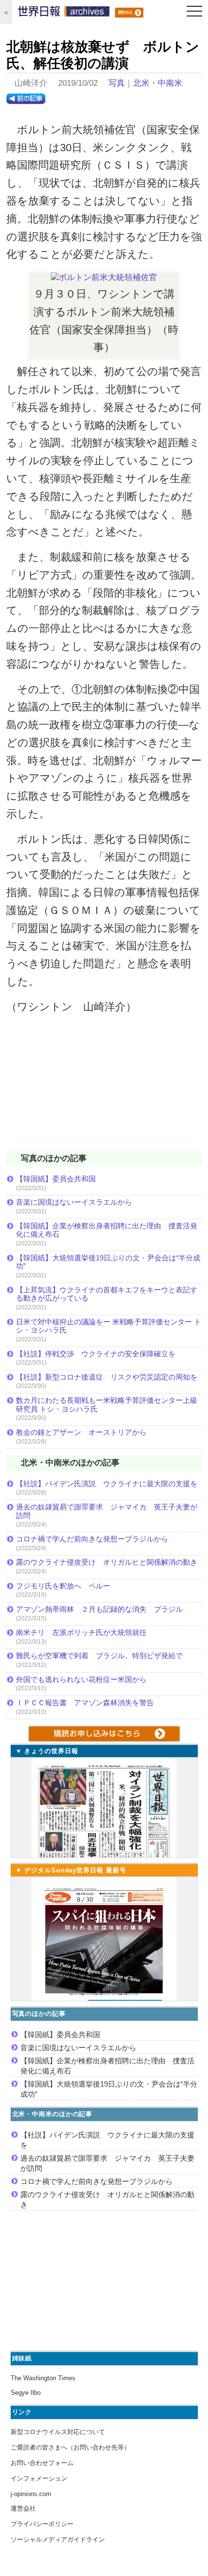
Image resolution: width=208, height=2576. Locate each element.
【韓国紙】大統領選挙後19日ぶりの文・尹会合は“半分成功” (108, 1262)
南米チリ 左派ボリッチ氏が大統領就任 (81, 1632)
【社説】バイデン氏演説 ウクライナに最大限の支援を (107, 1484)
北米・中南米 (158, 83)
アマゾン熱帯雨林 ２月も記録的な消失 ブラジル (99, 1609)
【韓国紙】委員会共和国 (56, 1179)
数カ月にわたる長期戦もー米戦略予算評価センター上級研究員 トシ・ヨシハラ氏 (107, 1405)
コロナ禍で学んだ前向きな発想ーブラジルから (92, 1539)
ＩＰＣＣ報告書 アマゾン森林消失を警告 (85, 1703)
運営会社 (23, 2508)
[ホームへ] (64, 14)
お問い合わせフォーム (42, 2463)
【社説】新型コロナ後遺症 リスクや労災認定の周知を (107, 1377)
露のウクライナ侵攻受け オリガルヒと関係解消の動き (107, 1562)
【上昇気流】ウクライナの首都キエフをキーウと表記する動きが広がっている (107, 1294)
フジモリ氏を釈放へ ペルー (63, 1586)
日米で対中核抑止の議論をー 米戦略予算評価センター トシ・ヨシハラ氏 (109, 1326)
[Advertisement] (104, 1089)
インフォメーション (39, 2478)
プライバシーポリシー (42, 2524)
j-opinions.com (31, 2494)
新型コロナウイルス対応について (58, 2432)
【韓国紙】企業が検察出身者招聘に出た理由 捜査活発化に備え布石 (107, 1230)
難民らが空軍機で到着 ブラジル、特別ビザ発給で (99, 1656)
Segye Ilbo (26, 2393)
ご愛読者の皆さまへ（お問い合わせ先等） (70, 2447)
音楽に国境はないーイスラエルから (74, 1202)
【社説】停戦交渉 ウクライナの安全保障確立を (96, 1354)
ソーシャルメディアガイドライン (58, 2539)
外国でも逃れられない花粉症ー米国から (81, 1679)
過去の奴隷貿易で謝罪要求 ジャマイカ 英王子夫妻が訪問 (107, 1511)
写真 (117, 83)
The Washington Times (43, 2378)
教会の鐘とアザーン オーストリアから (81, 1432)
